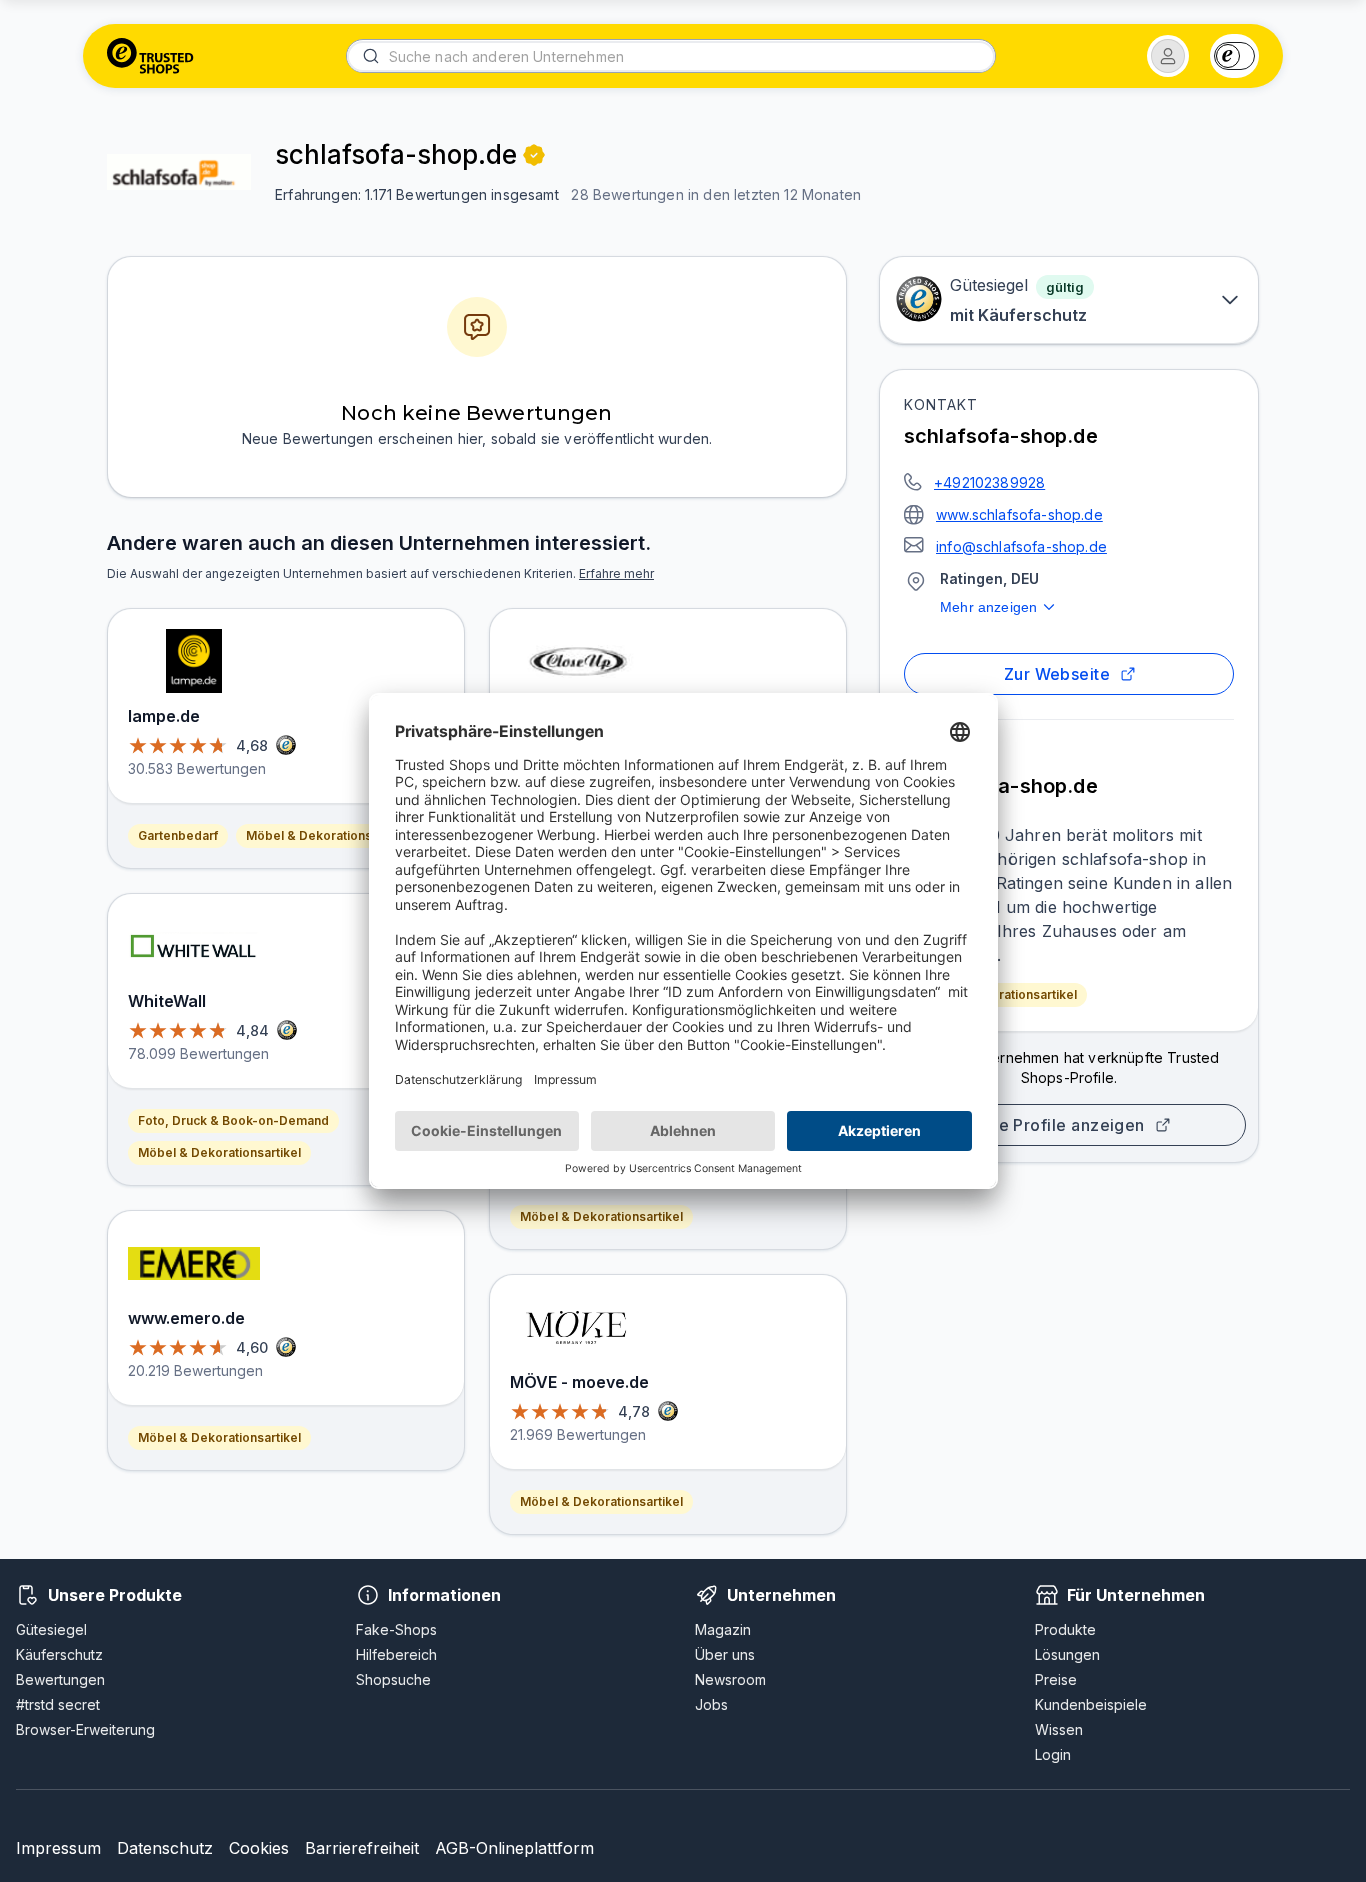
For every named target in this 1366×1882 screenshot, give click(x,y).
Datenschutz (165, 1848)
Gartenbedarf (178, 835)
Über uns (725, 1654)
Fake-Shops (396, 1629)
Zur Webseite (1057, 674)
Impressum (58, 1848)
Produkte (1065, 1629)
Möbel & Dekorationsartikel (995, 994)
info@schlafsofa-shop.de (1021, 546)
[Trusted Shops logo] (150, 56)
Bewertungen (60, 1679)
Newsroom (730, 1679)
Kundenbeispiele (1091, 1704)
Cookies (259, 1848)
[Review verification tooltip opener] (534, 155)
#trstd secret (58, 1704)
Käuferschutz (59, 1654)
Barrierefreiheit (362, 1848)
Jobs (711, 1704)
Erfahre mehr (616, 573)
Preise (1056, 1679)
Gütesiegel (51, 1629)
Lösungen (1067, 1654)
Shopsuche (393, 1679)
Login (1053, 1754)
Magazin (723, 1629)
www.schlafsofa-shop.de (1019, 514)
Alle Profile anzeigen (1061, 1125)
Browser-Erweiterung (85, 1729)
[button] (1168, 56)
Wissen (1059, 1729)
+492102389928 (989, 482)
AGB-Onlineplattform (514, 1848)
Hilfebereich (396, 1654)
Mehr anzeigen (988, 607)
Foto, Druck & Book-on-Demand (233, 1120)
